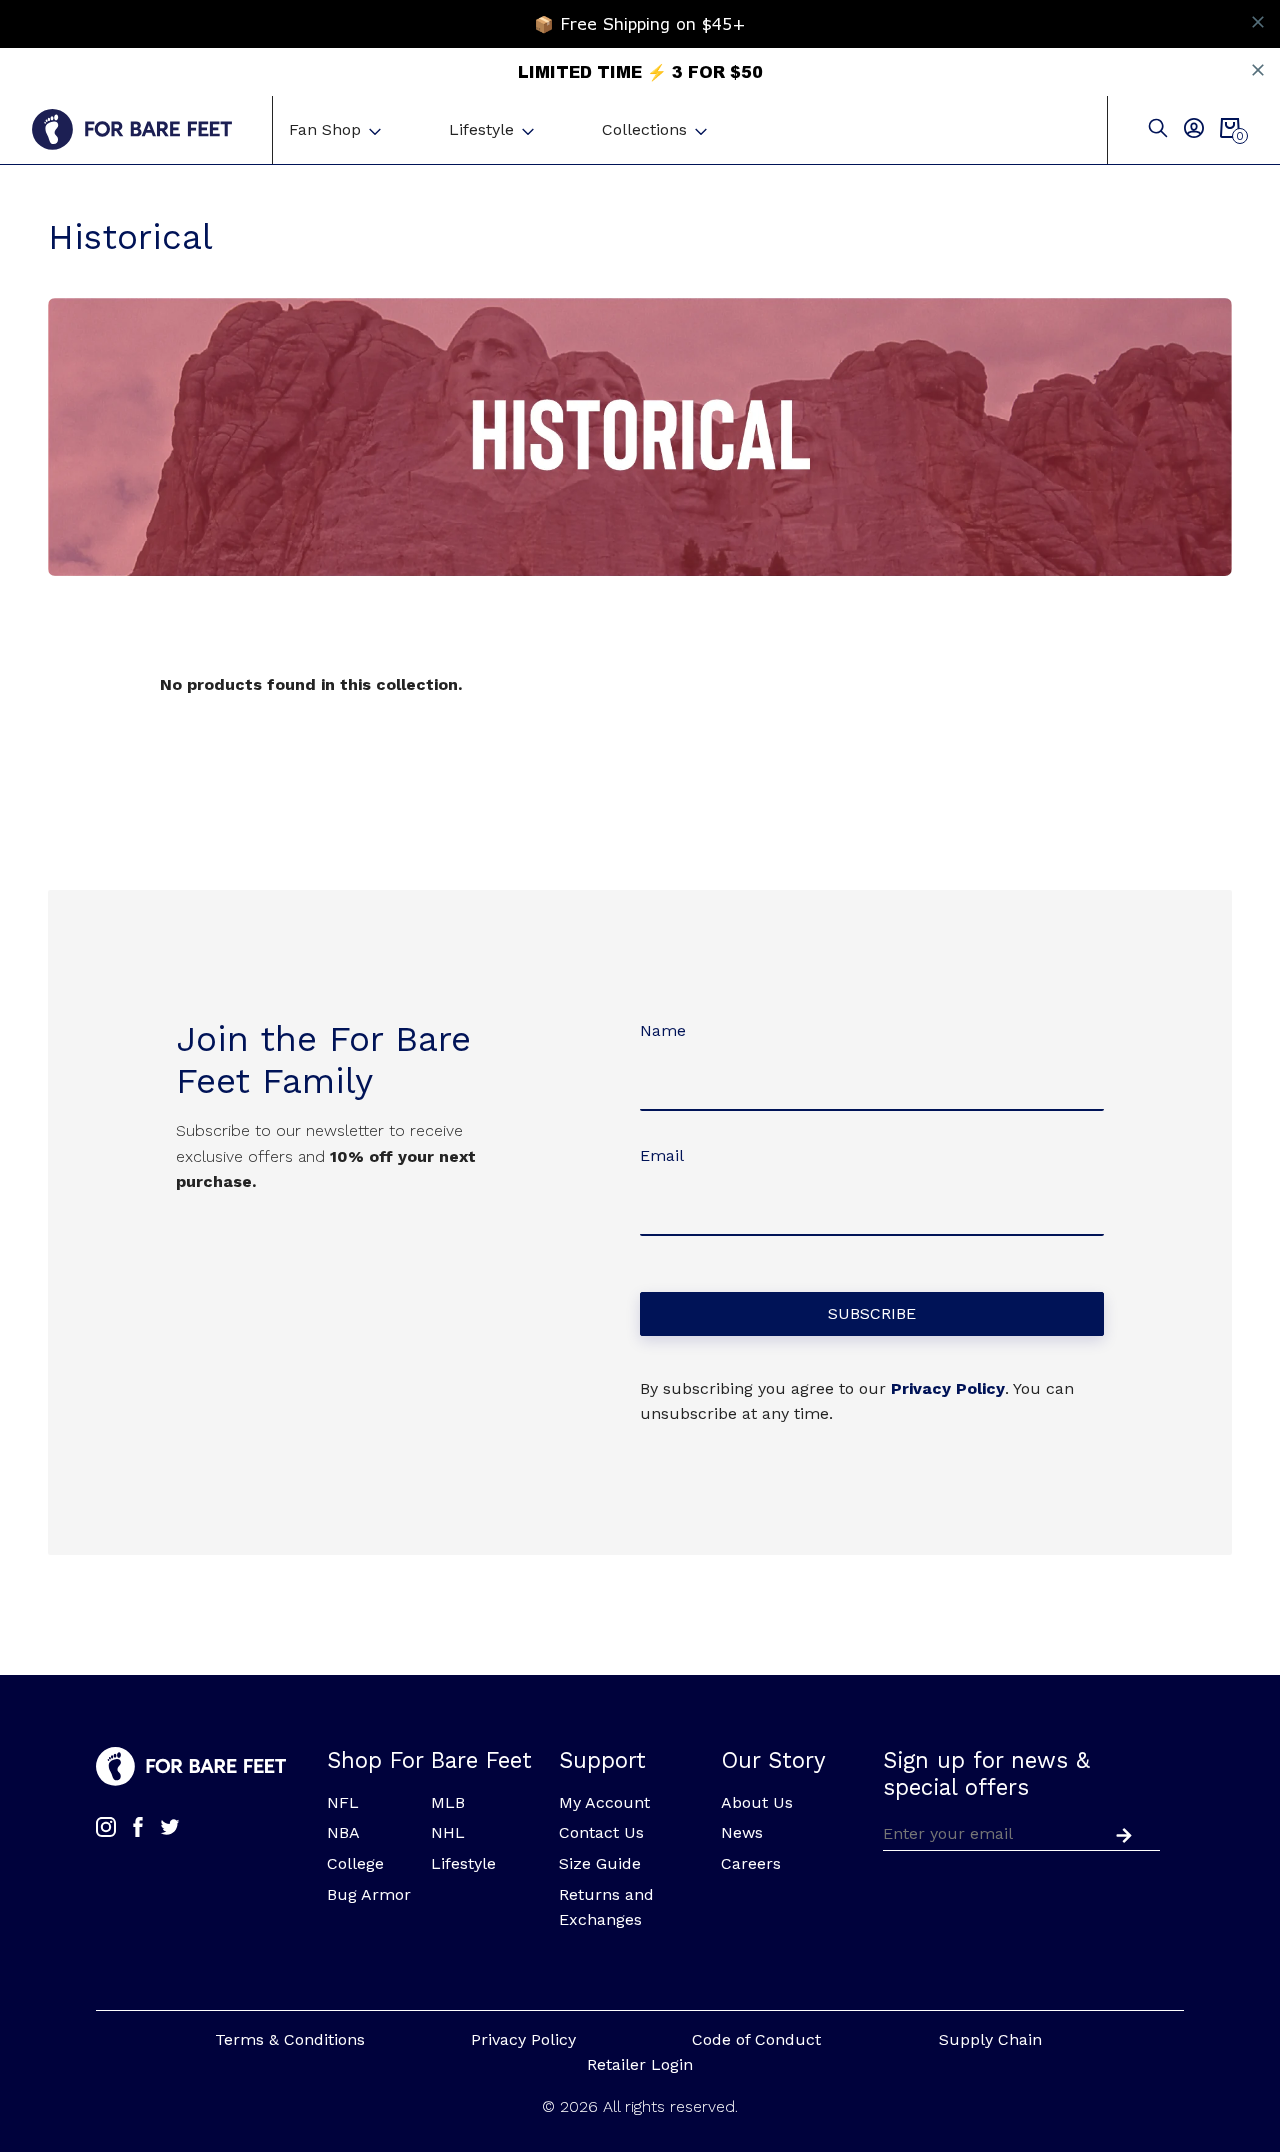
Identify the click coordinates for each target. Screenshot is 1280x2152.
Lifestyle (481, 129)
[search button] (1158, 129)
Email (662, 1155)
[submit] (1120, 1833)
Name (663, 1030)
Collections (644, 129)
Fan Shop (325, 129)
